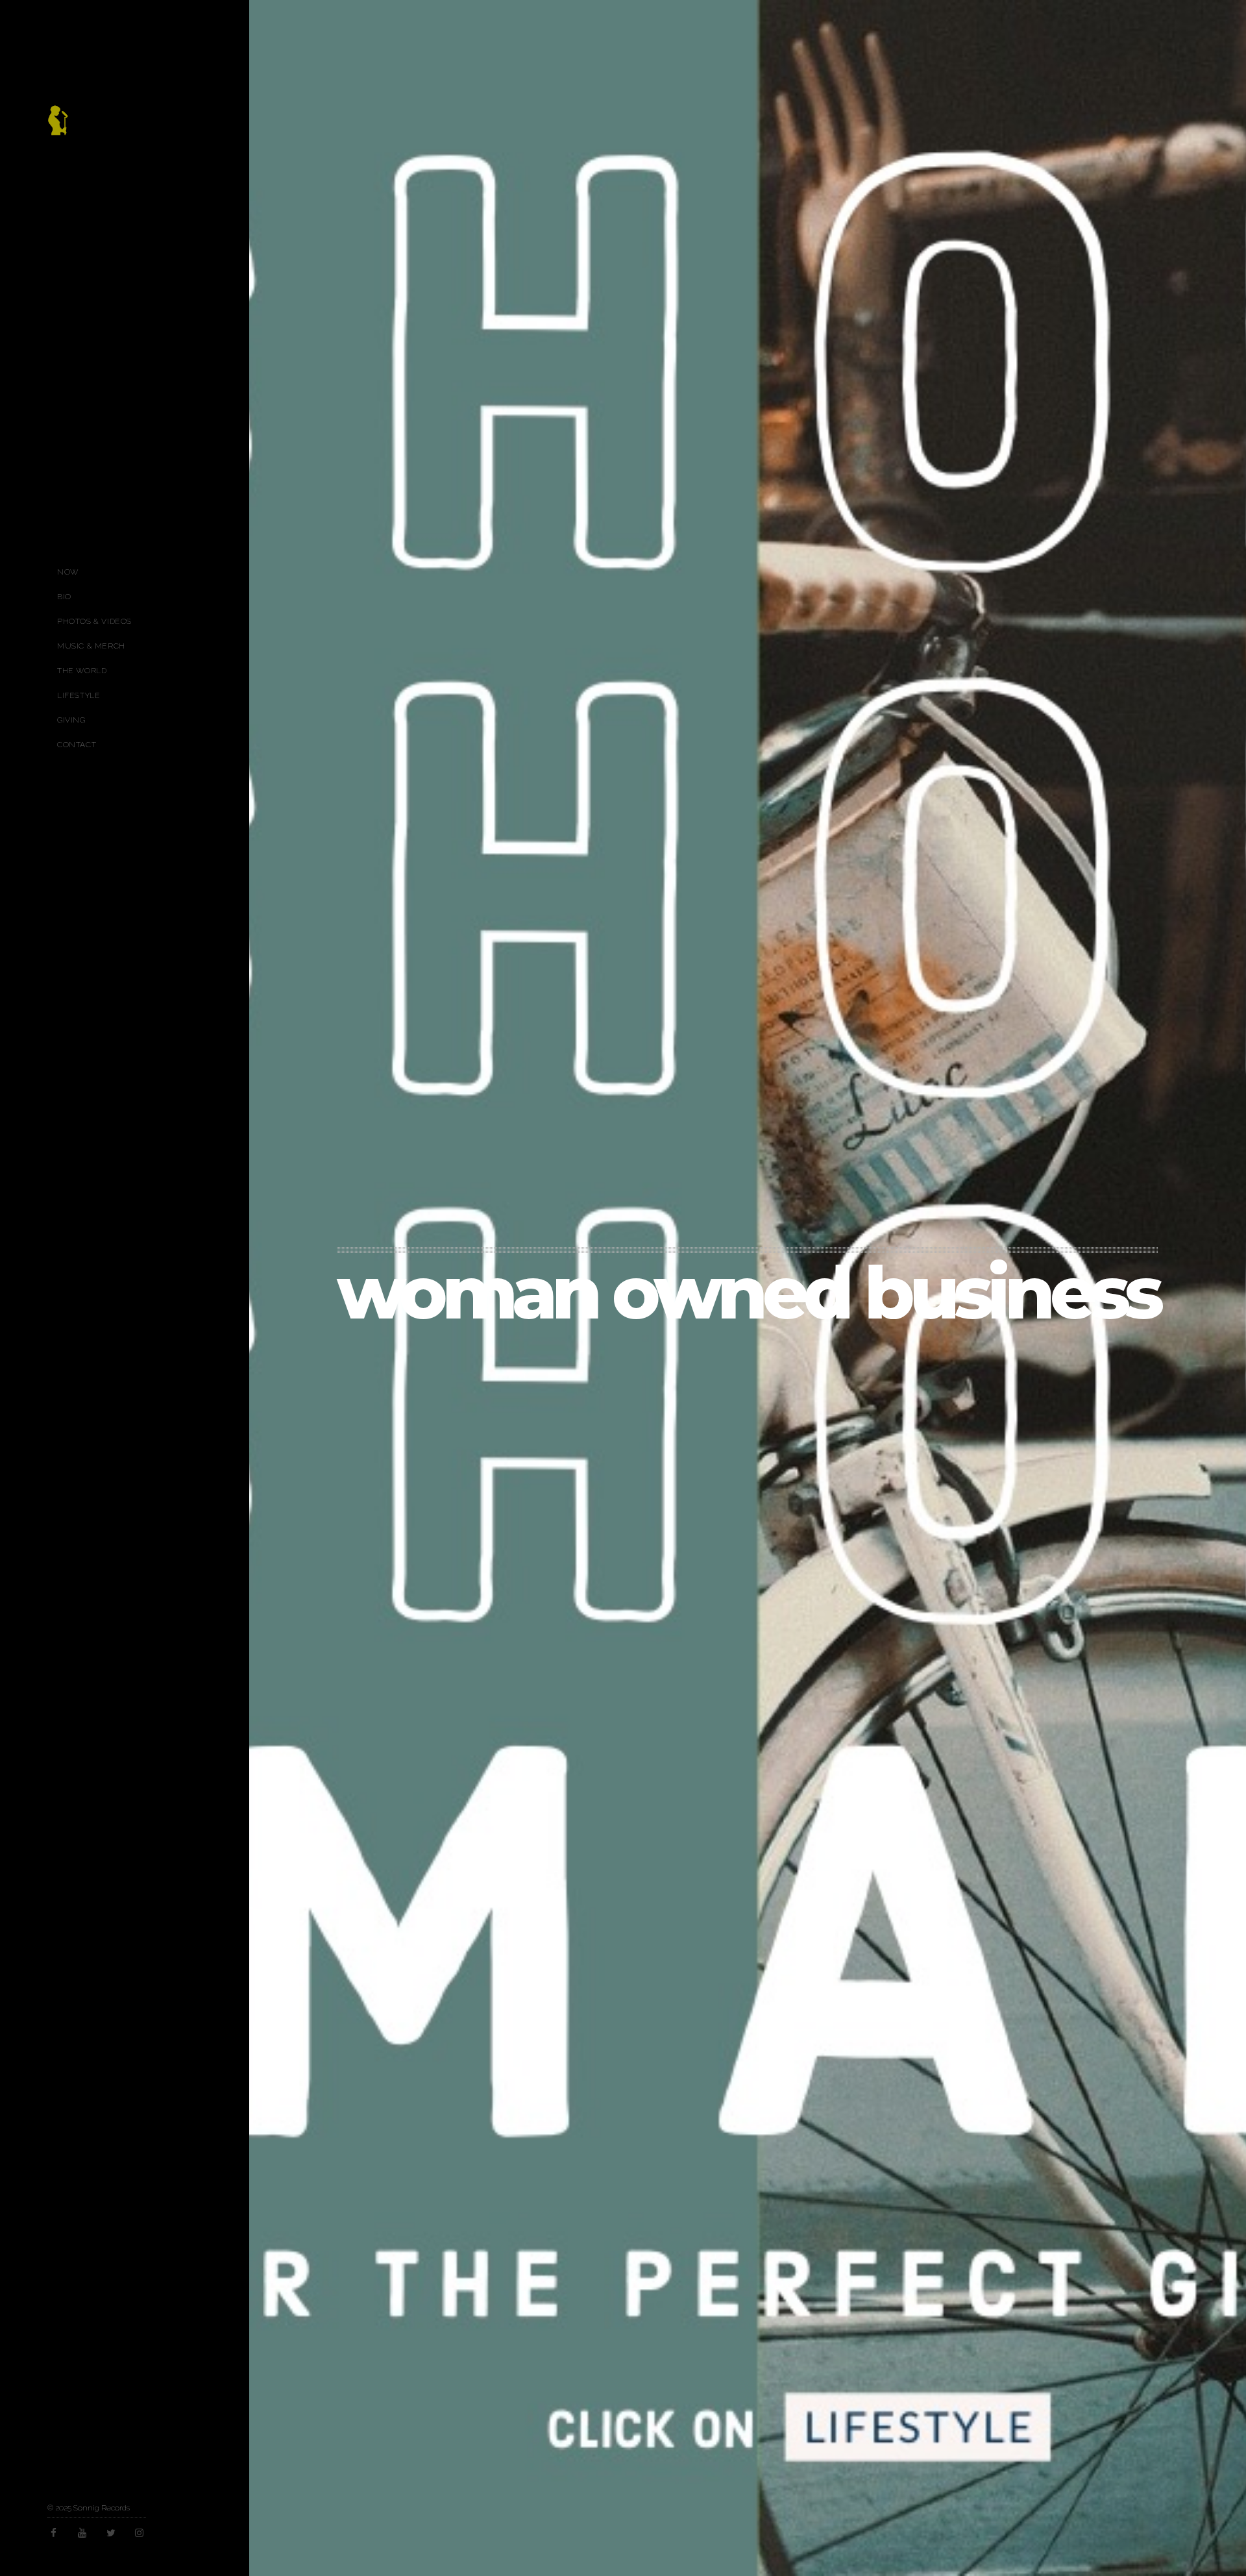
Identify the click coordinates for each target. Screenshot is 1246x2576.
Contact (77, 745)
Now (68, 572)
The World (82, 671)
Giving (71, 720)
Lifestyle (79, 695)
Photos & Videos (94, 621)
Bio (64, 597)
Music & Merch (91, 646)
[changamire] (58, 127)
